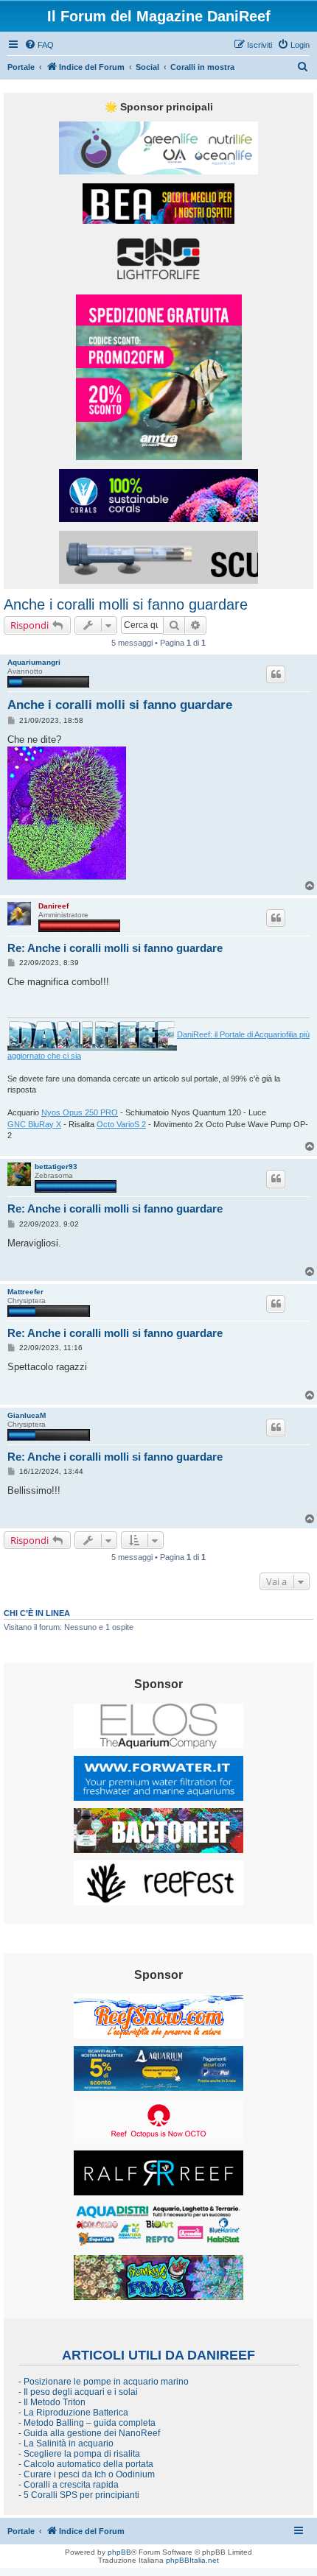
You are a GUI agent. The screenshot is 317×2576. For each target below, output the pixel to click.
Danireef (53, 906)
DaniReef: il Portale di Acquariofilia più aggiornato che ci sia (158, 1045)
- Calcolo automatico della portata (86, 2464)
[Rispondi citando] (276, 674)
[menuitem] (39, 45)
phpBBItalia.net (192, 2560)
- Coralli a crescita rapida (69, 2485)
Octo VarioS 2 (121, 1124)
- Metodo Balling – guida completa (87, 2423)
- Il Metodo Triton (52, 2402)
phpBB (119, 2552)
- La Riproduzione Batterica (73, 2413)
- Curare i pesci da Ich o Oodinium (87, 2474)
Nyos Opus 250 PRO (80, 1112)
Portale (21, 67)
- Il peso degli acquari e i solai (78, 2392)
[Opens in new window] (158, 148)
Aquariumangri (34, 662)
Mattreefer (25, 1292)
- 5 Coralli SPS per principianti (79, 2495)
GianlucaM (27, 1415)
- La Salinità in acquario (66, 2443)
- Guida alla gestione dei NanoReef (89, 2433)
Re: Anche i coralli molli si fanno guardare (115, 948)
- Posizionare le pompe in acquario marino (104, 2382)
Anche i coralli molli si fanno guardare (126, 604)
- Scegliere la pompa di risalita (79, 2454)
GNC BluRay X (34, 1124)
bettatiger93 (56, 1167)
